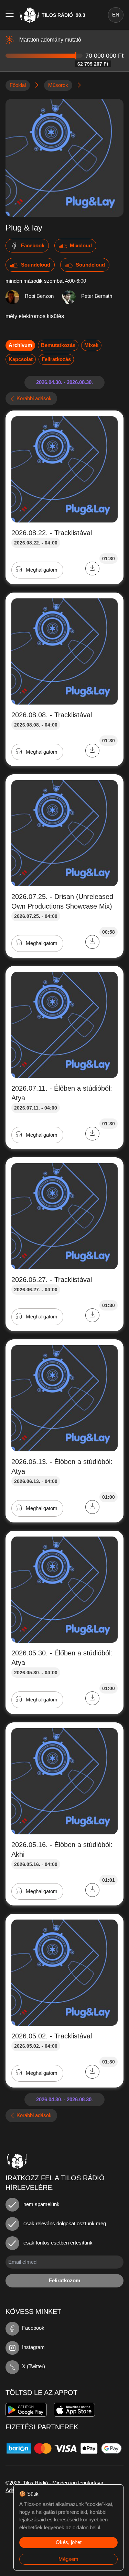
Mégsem (68, 2559)
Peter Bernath (97, 296)
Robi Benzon (39, 296)
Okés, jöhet (69, 2542)
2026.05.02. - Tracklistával (52, 2036)
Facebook (33, 245)
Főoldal (18, 85)
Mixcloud (81, 245)
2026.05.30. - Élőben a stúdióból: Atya (62, 1658)
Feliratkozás (56, 359)
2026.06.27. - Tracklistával (52, 1280)
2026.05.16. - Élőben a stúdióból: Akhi (62, 1849)
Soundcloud (36, 265)
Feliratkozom (64, 2280)
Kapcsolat (21, 359)
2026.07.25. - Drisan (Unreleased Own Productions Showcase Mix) (62, 901)
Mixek (91, 345)
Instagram (33, 2347)
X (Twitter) (34, 2366)
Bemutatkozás (58, 345)
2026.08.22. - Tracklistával (52, 533)
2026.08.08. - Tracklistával (52, 715)
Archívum (20, 345)
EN (116, 15)
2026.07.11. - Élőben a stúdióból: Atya (62, 1093)
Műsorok (58, 85)
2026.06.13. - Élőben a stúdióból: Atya (62, 1466)
